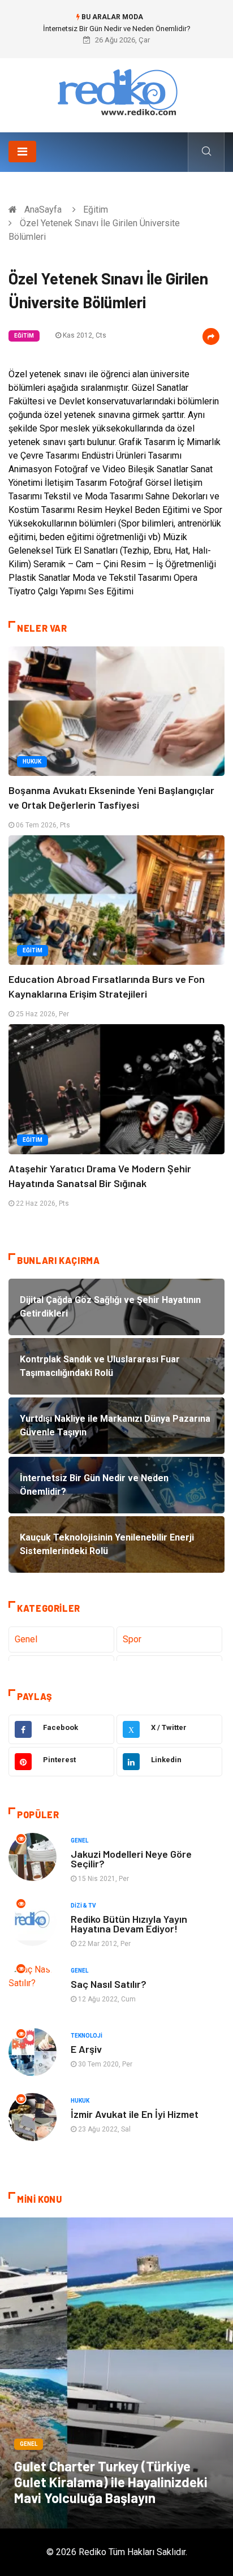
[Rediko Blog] (116, 91)
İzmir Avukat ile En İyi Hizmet (135, 2114)
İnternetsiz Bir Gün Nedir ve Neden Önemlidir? (117, 29)
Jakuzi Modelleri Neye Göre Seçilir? (131, 1859)
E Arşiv (86, 2049)
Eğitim (96, 210)
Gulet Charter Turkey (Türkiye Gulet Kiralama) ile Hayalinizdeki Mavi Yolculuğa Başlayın (111, 2482)
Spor (132, 1639)
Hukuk (32, 761)
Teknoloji (87, 2036)
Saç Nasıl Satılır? (109, 1984)
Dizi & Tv (83, 1906)
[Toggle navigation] (22, 152)
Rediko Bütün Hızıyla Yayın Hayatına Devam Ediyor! (129, 1924)
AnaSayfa (43, 210)
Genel (26, 1639)
